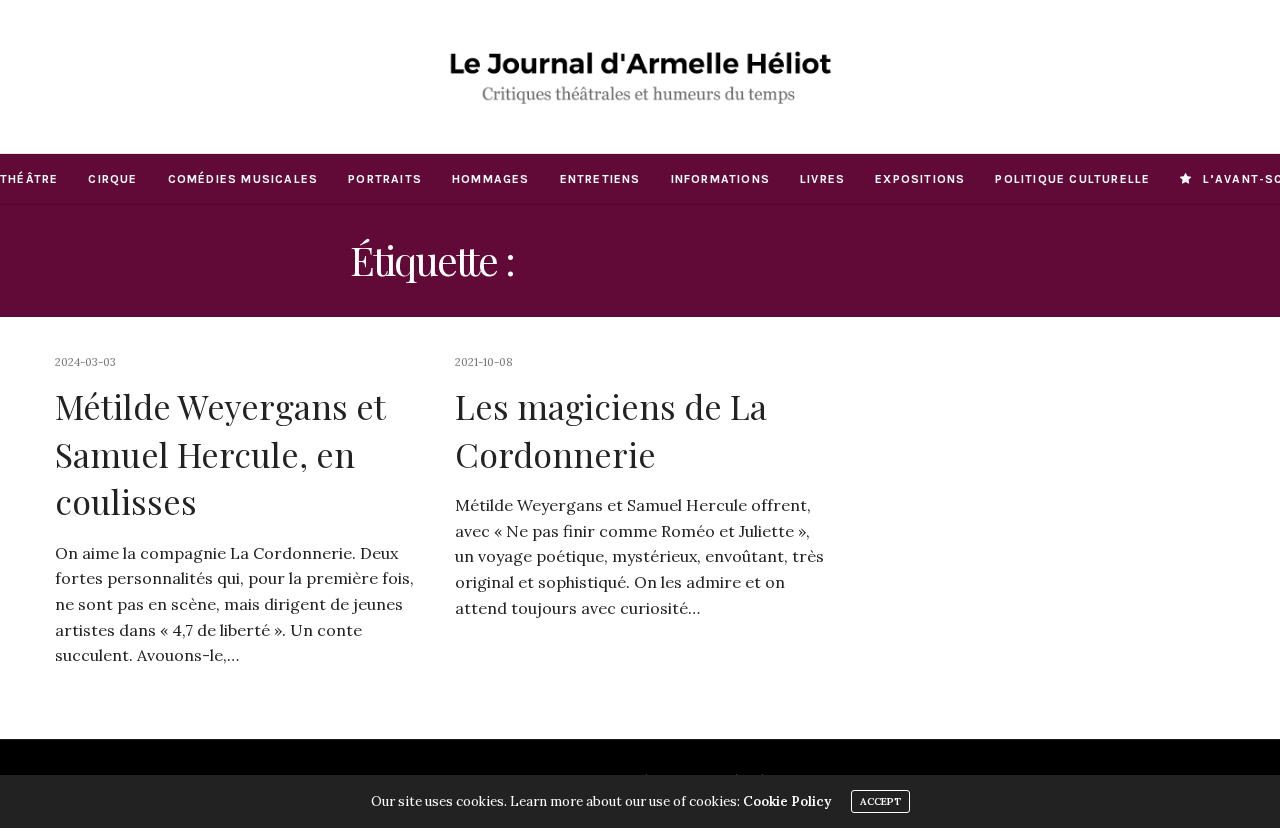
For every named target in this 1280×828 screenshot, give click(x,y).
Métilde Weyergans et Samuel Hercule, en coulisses (220, 453)
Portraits (385, 179)
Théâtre (29, 179)
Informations (720, 179)
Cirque (112, 179)
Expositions (920, 179)
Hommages (491, 179)
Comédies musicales (243, 179)
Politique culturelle (1072, 179)
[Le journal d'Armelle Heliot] (640, 76)
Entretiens (600, 179)
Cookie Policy (787, 801)
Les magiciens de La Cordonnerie (611, 430)
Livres (822, 179)
